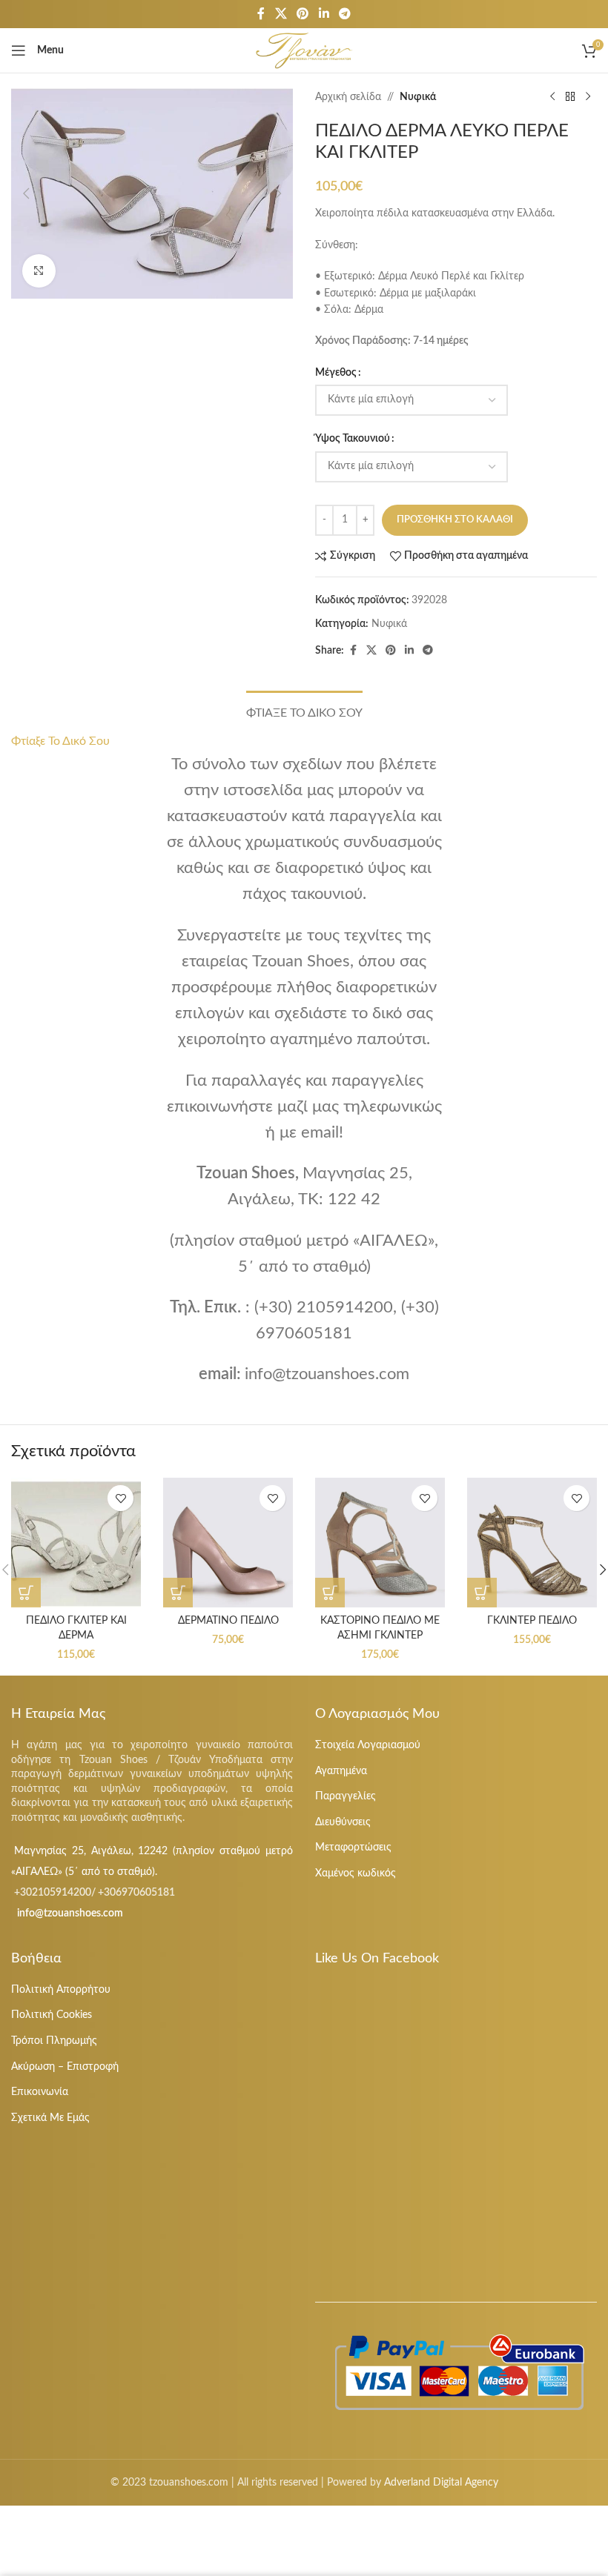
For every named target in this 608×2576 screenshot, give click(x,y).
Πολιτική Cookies (52, 2015)
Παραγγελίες (346, 1796)
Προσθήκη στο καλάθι (455, 520)
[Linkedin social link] (324, 14)
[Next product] (588, 97)
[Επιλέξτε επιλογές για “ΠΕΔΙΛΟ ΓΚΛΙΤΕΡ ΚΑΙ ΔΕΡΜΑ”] (26, 1593)
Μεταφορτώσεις (353, 1848)
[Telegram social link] (344, 14)
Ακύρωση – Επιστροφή (65, 2067)
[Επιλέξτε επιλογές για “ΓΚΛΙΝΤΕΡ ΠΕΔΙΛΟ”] (482, 1593)
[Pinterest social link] (303, 14)
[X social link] (281, 14)
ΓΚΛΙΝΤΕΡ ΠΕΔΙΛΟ (532, 1621)
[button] (26, 193)
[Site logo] (304, 50)
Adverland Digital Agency (441, 2483)
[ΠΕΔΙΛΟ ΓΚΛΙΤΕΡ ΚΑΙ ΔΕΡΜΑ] (76, 1543)
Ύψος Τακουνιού (353, 439)
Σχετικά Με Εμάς (50, 2118)
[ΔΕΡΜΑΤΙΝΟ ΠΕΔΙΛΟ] (228, 1543)
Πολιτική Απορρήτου (61, 1990)
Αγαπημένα (341, 1771)
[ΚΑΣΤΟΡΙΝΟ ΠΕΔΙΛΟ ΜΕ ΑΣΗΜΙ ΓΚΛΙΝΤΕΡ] (380, 1543)
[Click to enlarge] (39, 271)
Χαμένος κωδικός (356, 1873)
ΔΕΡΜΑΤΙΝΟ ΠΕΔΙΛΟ (228, 1621)
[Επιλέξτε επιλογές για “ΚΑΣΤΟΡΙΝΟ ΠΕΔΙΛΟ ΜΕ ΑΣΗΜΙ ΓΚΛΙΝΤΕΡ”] (330, 1593)
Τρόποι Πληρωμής (54, 2041)
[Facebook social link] (261, 14)
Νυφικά (418, 97)
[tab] (304, 711)
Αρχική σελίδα (348, 97)
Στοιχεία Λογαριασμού (368, 1745)
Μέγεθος (336, 373)
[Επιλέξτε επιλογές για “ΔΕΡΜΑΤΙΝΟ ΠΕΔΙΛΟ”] (178, 1593)
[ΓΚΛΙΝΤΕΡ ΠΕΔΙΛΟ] (532, 1543)
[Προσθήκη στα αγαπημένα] (120, 1498)
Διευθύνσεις (343, 1822)
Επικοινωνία (40, 2092)
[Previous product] (552, 97)
